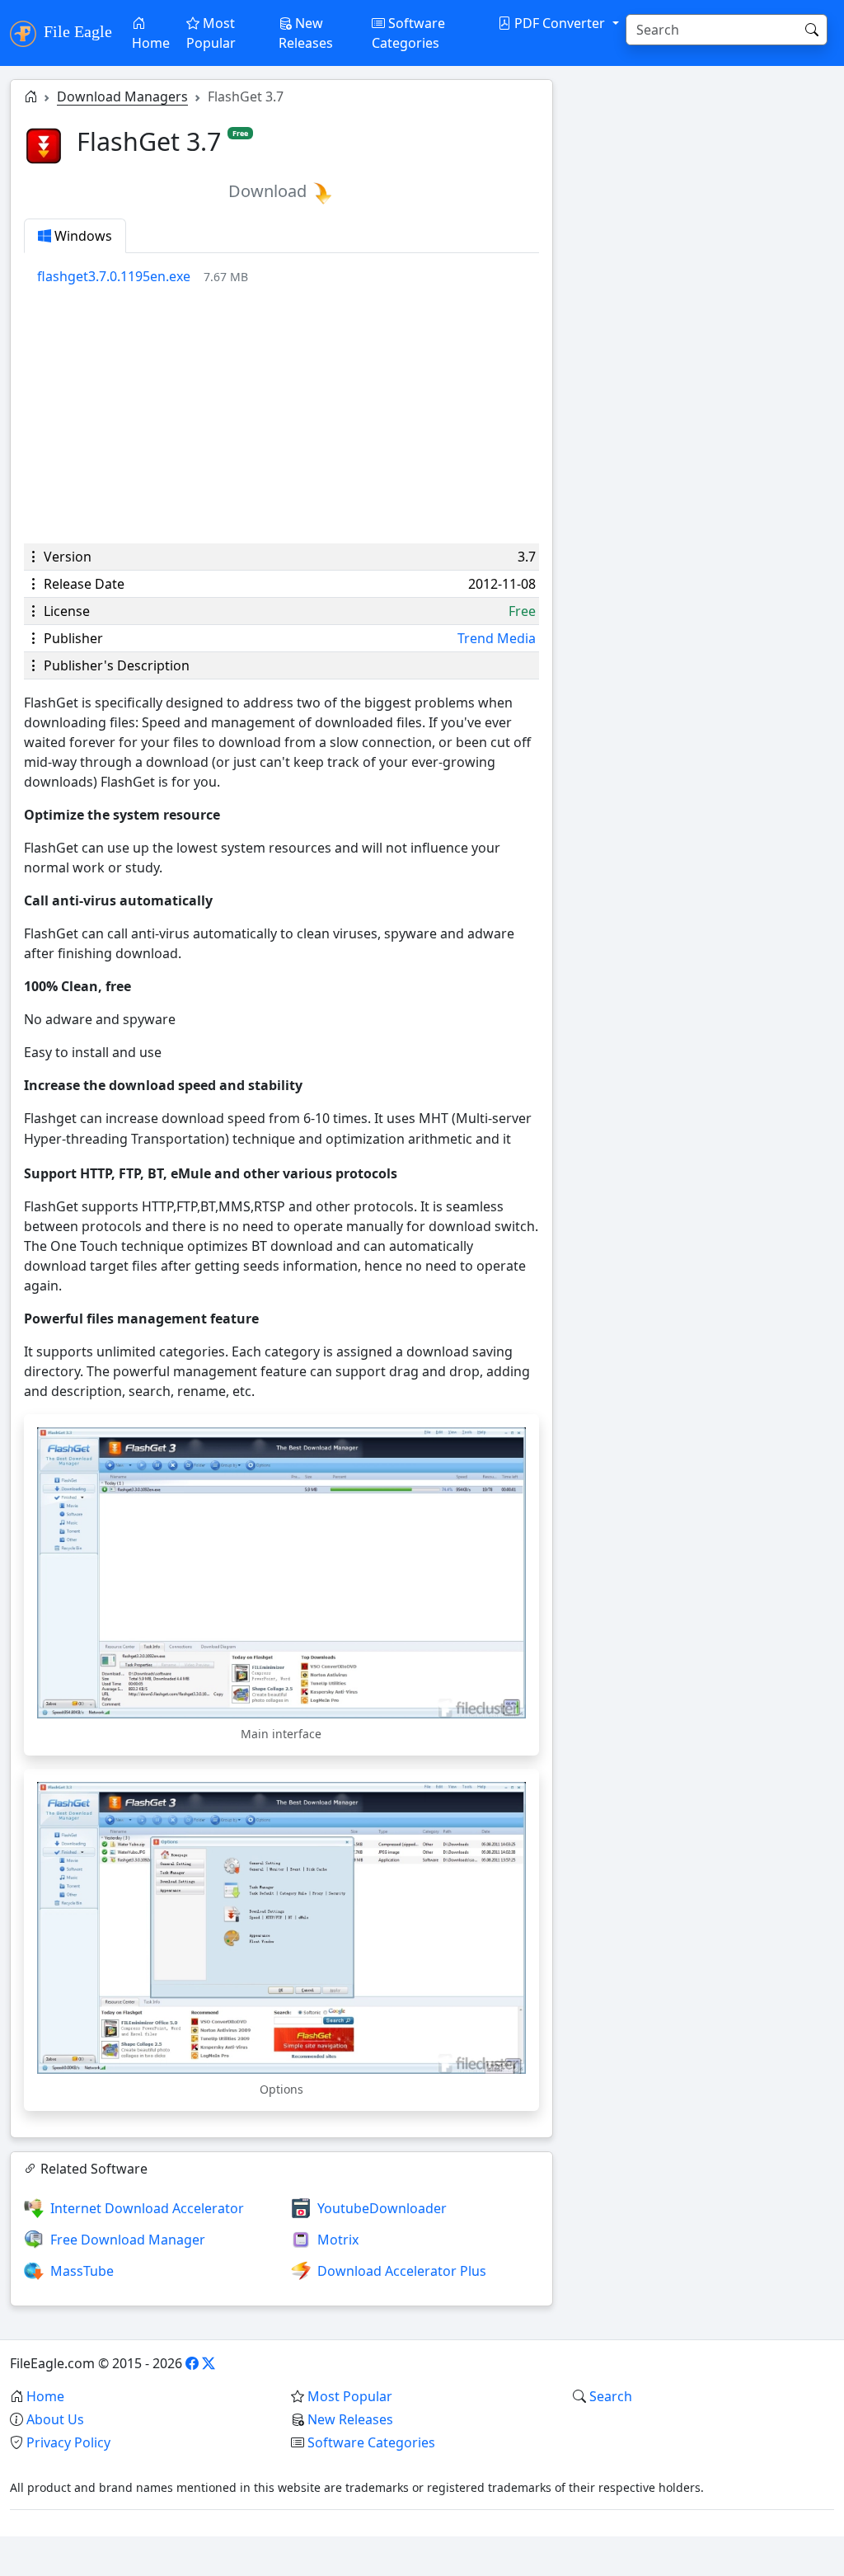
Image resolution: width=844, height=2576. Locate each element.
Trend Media (497, 638)
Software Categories (408, 33)
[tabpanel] (288, 276)
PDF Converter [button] (560, 23)
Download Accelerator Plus (402, 2271)
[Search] (812, 30)
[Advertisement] (281, 415)
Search (611, 2396)
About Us (55, 2419)
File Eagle (76, 31)
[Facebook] (192, 2363)
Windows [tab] (82, 236)
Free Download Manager (128, 2240)
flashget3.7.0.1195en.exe (114, 276)
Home (151, 43)
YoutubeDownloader (382, 2208)
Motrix (338, 2240)
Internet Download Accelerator (147, 2208)
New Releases (306, 33)
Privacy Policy (68, 2442)
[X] (209, 2363)
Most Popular (211, 33)
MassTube (82, 2271)
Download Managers (122, 96)
